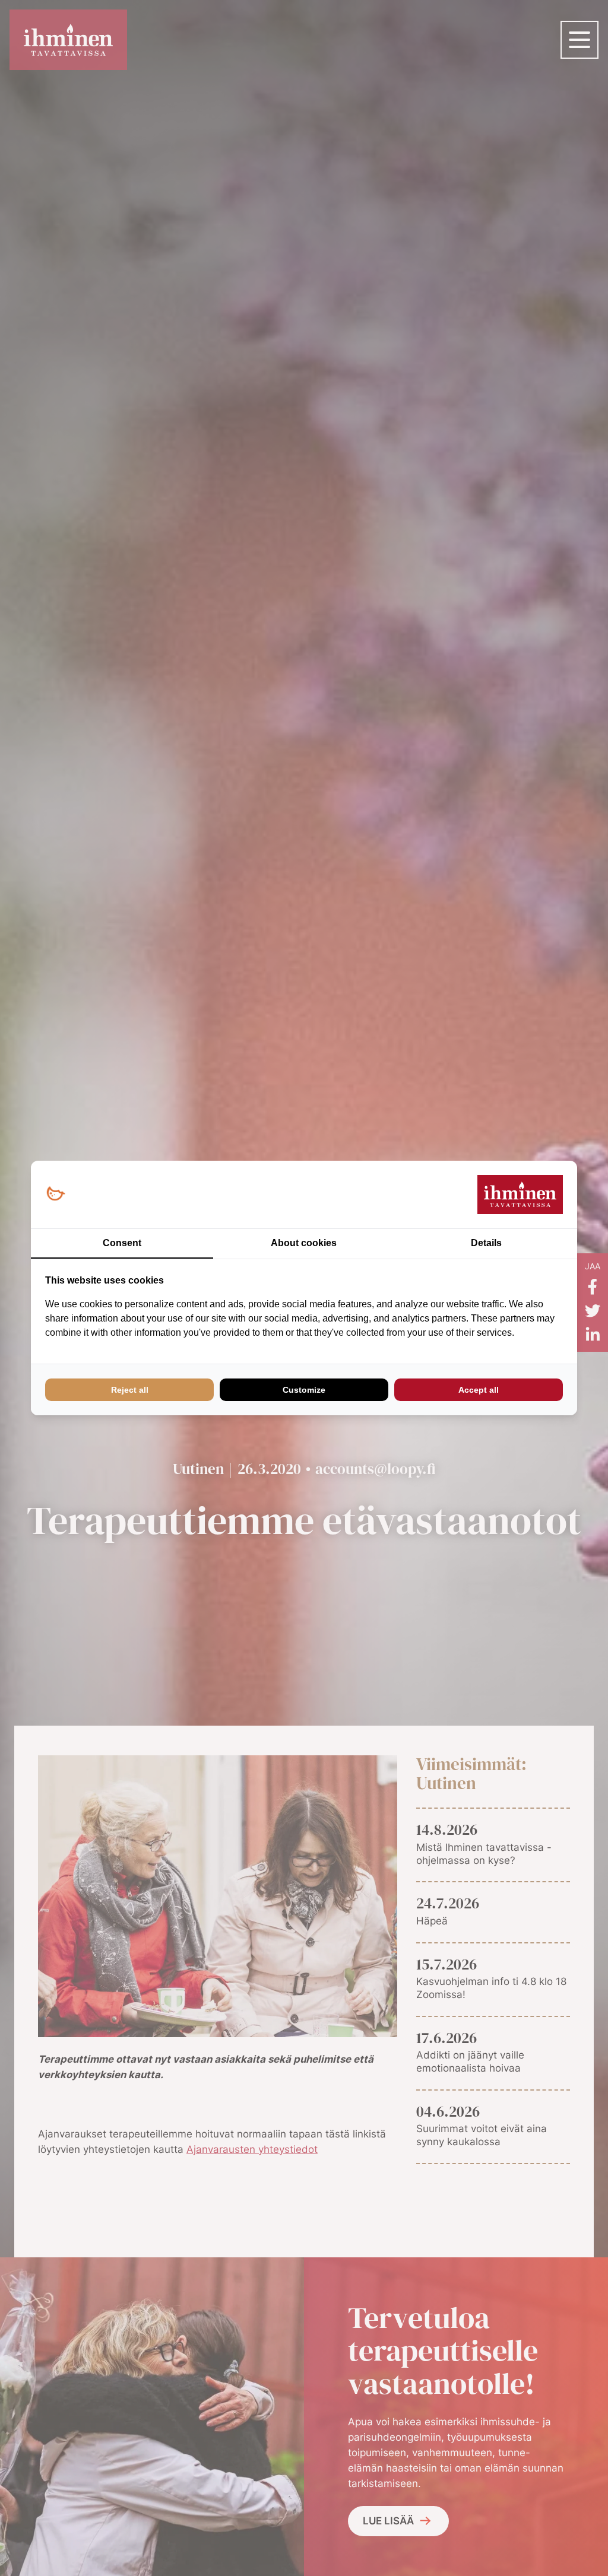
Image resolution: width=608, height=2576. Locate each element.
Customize (304, 1390)
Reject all (130, 1390)
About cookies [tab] (304, 1243)
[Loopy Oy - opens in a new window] (56, 1194)
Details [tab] (486, 1243)
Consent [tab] (122, 1243)
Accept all (479, 1390)
